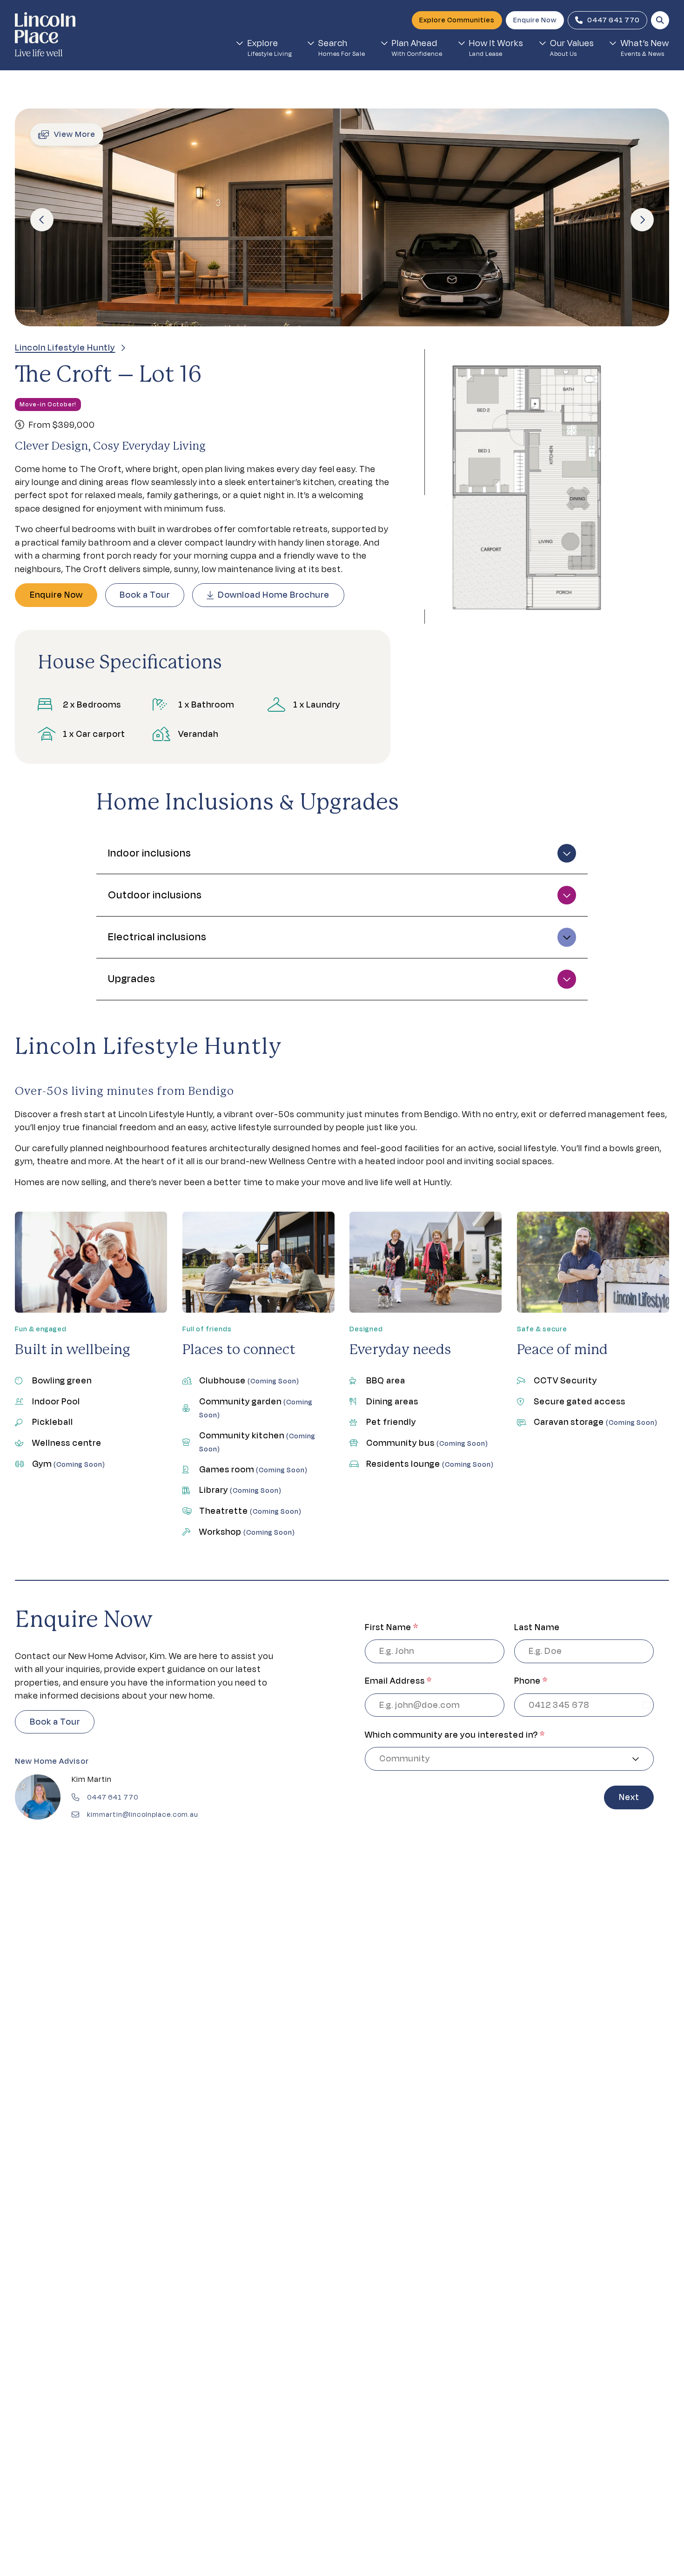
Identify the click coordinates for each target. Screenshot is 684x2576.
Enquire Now (56, 595)
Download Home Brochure (274, 595)
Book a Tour (145, 595)
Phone (531, 1681)
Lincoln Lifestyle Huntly (65, 347)
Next (629, 1797)
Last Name (537, 1627)
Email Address (398, 1681)
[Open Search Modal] (660, 20)
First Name (392, 1627)
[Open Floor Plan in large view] (530, 486)
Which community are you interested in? (455, 1735)
